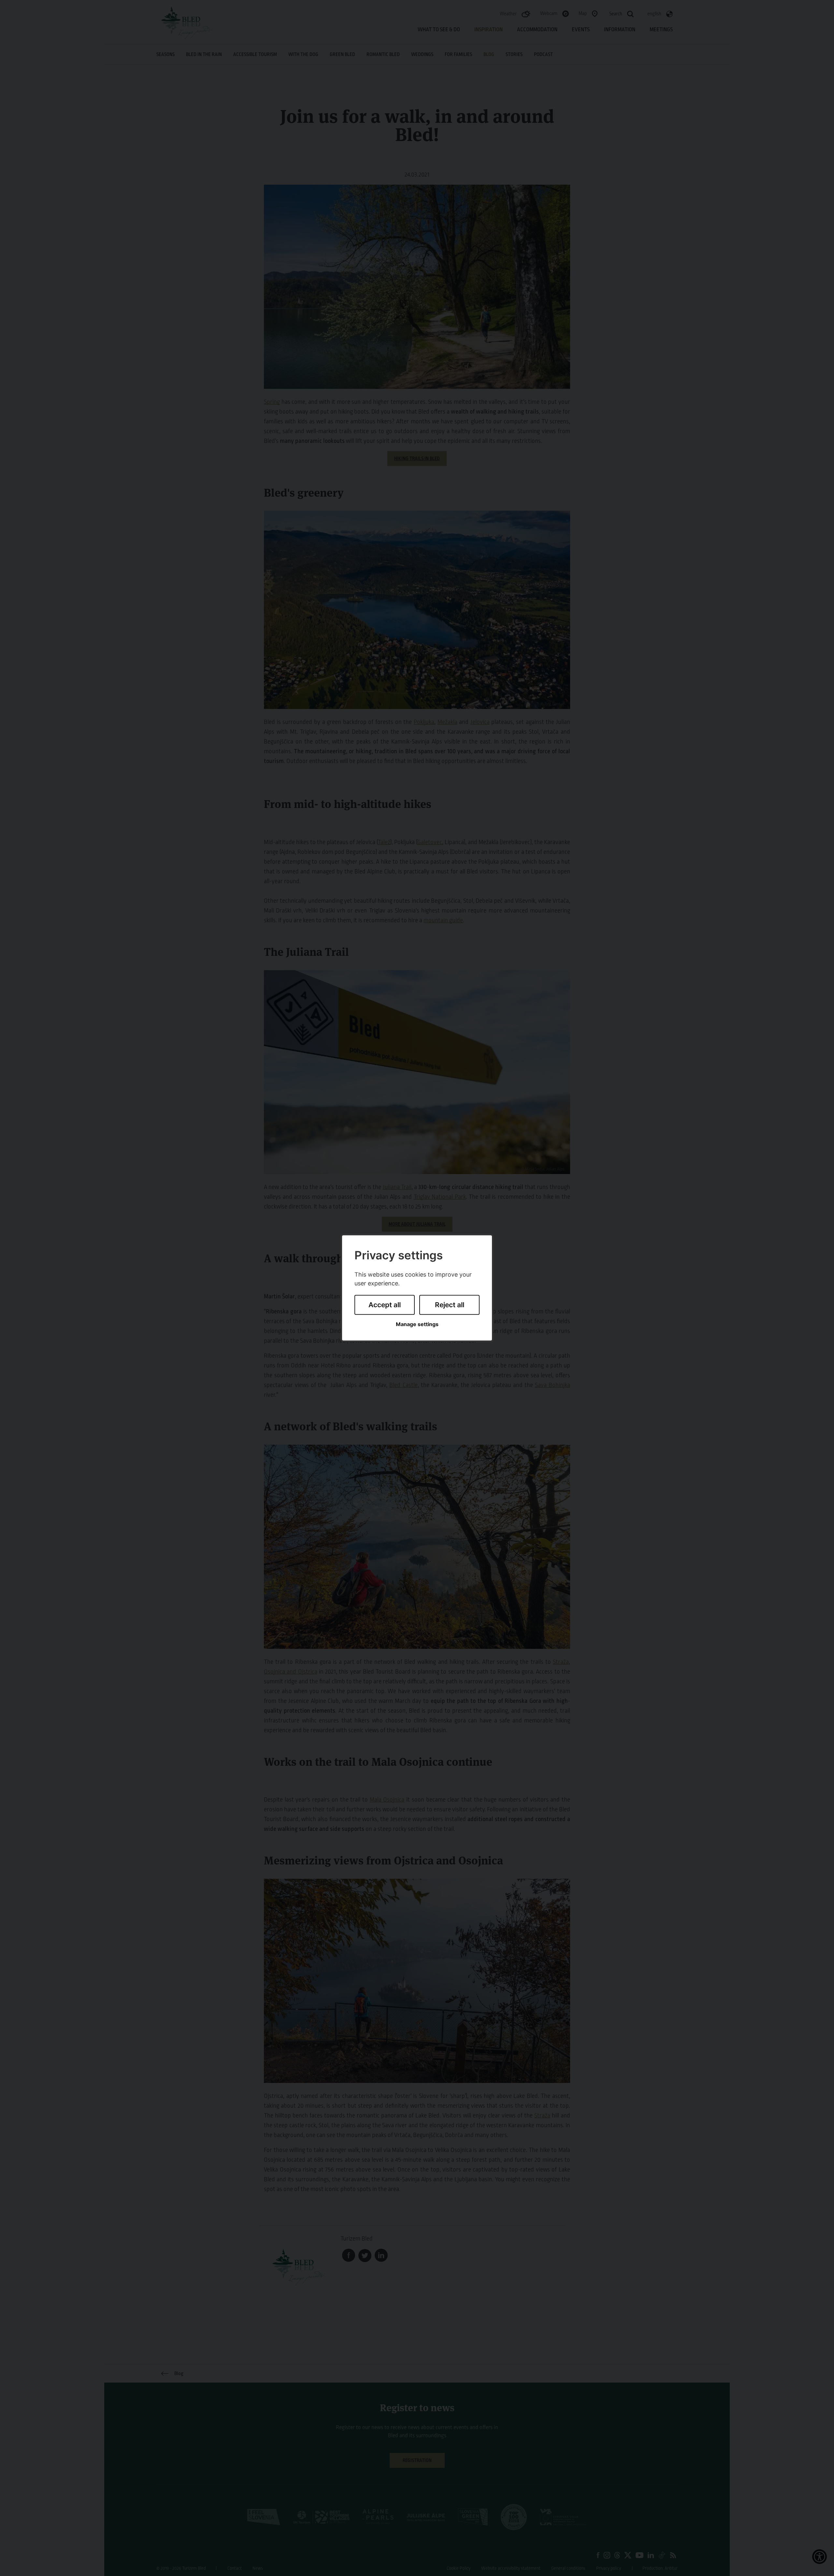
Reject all (450, 1305)
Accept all (385, 1305)
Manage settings (417, 1324)
